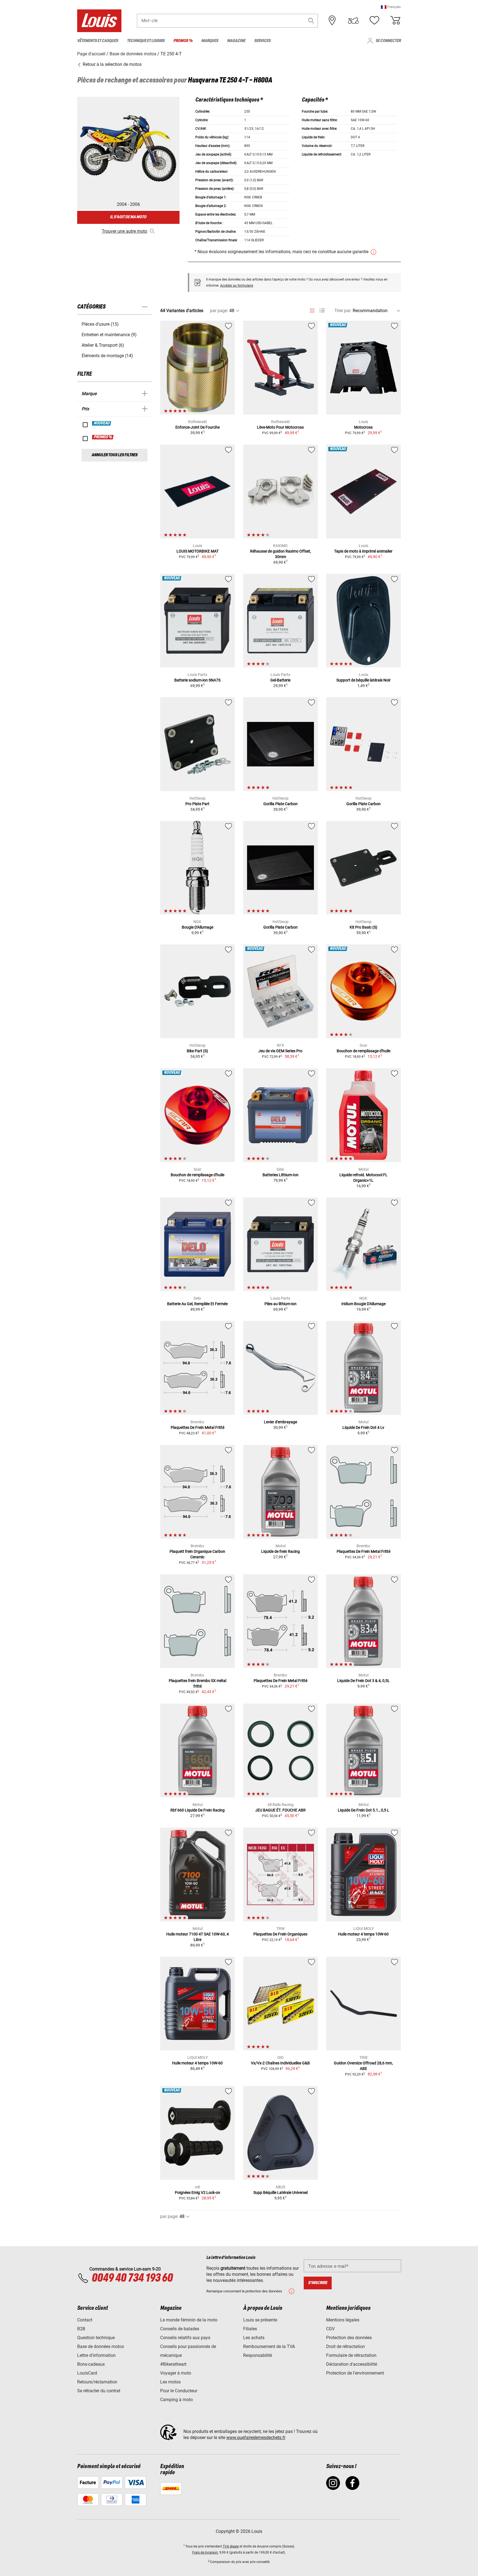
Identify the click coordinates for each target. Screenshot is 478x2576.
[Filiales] (332, 20)
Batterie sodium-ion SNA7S (197, 680)
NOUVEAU (102, 423)
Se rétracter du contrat (99, 2391)
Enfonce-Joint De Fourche (198, 427)
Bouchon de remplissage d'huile (363, 1051)
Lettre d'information (96, 2355)
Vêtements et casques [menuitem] (98, 41)
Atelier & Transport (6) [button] (103, 345)
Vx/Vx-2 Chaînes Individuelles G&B (280, 2063)
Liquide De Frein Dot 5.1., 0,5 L (363, 1810)
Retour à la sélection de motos (112, 64)
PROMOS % (103, 437)
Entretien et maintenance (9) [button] (109, 335)
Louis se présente (260, 2320)
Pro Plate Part (197, 804)
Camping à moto (176, 2400)
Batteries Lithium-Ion (280, 1175)
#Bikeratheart (173, 2364)
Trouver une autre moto (124, 231)
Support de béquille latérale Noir (363, 680)
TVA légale (231, 2546)
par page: (219, 311)
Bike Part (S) (197, 1051)
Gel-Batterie (280, 680)
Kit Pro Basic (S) (363, 927)
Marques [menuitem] (210, 41)
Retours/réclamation (97, 2382)
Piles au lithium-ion (280, 1304)
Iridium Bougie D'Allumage (363, 1304)
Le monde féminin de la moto (189, 2320)
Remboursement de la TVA (269, 2346)
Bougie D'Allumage (198, 927)
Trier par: (343, 311)
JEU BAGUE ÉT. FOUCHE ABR (280, 1810)
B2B (81, 2329)
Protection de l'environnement (355, 2373)
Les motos (170, 2382)
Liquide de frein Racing (280, 1551)
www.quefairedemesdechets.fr (256, 2438)
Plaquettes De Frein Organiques (280, 1934)
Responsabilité (258, 2355)
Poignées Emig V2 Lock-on (198, 2193)
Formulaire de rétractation (351, 2355)
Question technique (96, 2338)
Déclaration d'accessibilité (352, 2364)
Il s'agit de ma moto (128, 217)
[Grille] (312, 310)
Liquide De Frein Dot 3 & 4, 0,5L (363, 1681)
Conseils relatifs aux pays (185, 2338)
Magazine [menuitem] (236, 41)
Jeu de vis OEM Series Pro (280, 1051)
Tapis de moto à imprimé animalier (363, 551)
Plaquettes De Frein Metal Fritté (198, 1427)
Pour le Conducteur (179, 2391)
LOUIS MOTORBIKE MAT (198, 551)
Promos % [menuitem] (183, 41)
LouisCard (87, 2373)
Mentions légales (343, 2320)
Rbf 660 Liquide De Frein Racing (198, 1810)
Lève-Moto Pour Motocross (280, 427)
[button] (391, 7)
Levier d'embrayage (280, 1422)
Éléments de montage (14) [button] (107, 356)
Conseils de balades (180, 2329)
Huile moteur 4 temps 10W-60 (363, 1934)
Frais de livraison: (205, 2552)
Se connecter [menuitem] (388, 41)
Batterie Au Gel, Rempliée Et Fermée (197, 1304)
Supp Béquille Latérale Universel (280, 2193)
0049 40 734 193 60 (132, 2278)
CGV (330, 2329)
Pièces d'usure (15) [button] (100, 324)
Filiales (250, 2329)
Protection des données (349, 2338)
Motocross (363, 427)
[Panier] (395, 20)
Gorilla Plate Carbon (280, 804)
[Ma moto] (353, 20)
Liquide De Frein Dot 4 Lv (363, 1427)
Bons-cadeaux (91, 2364)
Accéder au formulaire (237, 286)
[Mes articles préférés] (374, 20)
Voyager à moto (176, 2373)
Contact (85, 2320)
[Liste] (322, 311)
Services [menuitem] (262, 41)
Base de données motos (101, 2346)
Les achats (254, 2338)
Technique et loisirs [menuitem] (146, 41)
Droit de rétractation (345, 2346)
